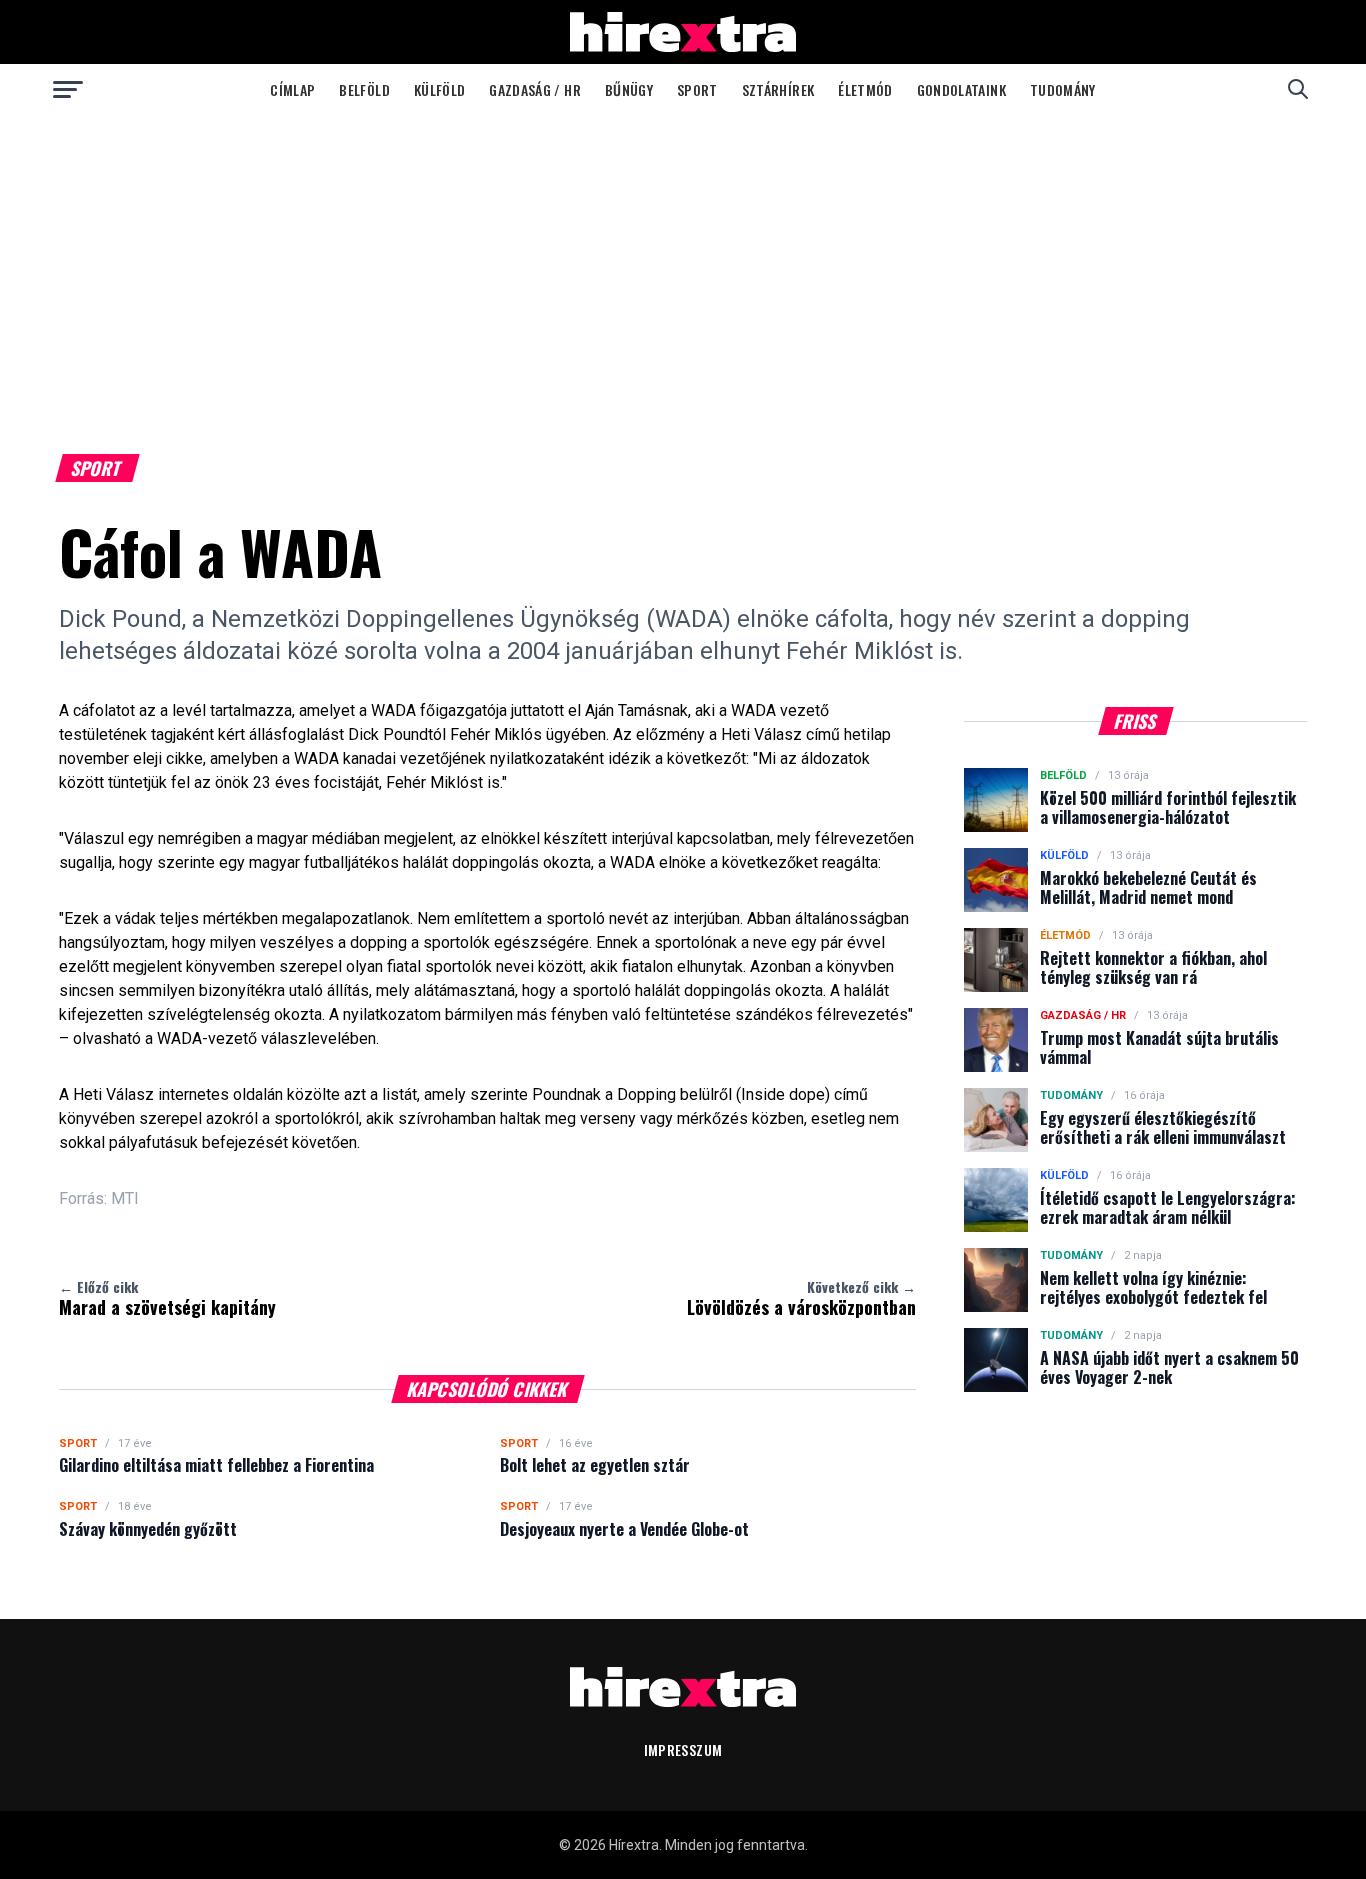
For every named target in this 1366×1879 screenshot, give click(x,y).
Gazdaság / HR (535, 89)
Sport (697, 89)
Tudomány (1063, 89)
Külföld (439, 89)
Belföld (364, 89)
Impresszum (683, 1749)
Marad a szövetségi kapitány (167, 1298)
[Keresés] (1298, 89)
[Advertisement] (683, 264)
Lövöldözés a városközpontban (801, 1298)
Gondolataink (961, 89)
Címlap (292, 89)
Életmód (865, 89)
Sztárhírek (778, 89)
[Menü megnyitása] (68, 89)
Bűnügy (629, 89)
